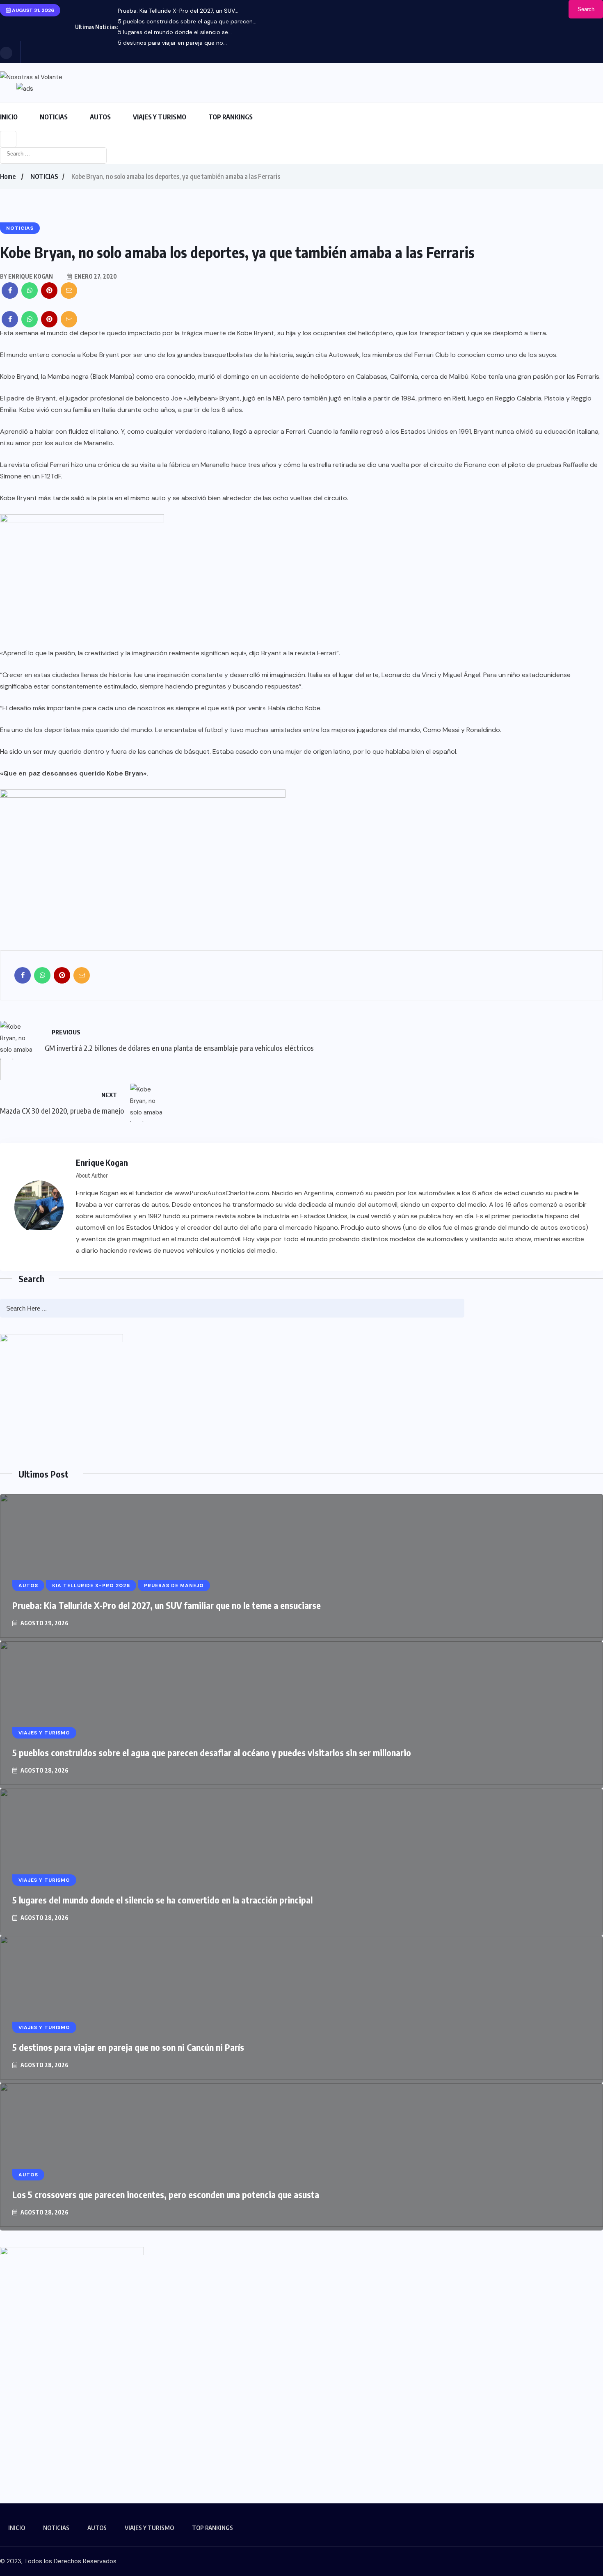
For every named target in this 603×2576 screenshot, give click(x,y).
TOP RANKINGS (231, 117)
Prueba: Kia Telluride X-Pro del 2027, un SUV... (178, 11)
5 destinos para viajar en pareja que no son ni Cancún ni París (128, 2047)
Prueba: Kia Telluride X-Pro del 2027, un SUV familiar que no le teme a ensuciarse (167, 1605)
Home (8, 176)
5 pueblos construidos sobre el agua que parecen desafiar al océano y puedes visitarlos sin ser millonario (212, 1752)
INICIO (9, 117)
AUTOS (100, 117)
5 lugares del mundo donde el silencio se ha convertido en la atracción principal (162, 1900)
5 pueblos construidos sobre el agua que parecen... (187, 21)
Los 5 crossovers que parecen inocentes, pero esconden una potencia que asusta (166, 2194)
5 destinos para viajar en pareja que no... (172, 43)
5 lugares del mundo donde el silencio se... (175, 32)
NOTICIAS (54, 117)
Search (586, 9)
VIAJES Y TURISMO (160, 117)
